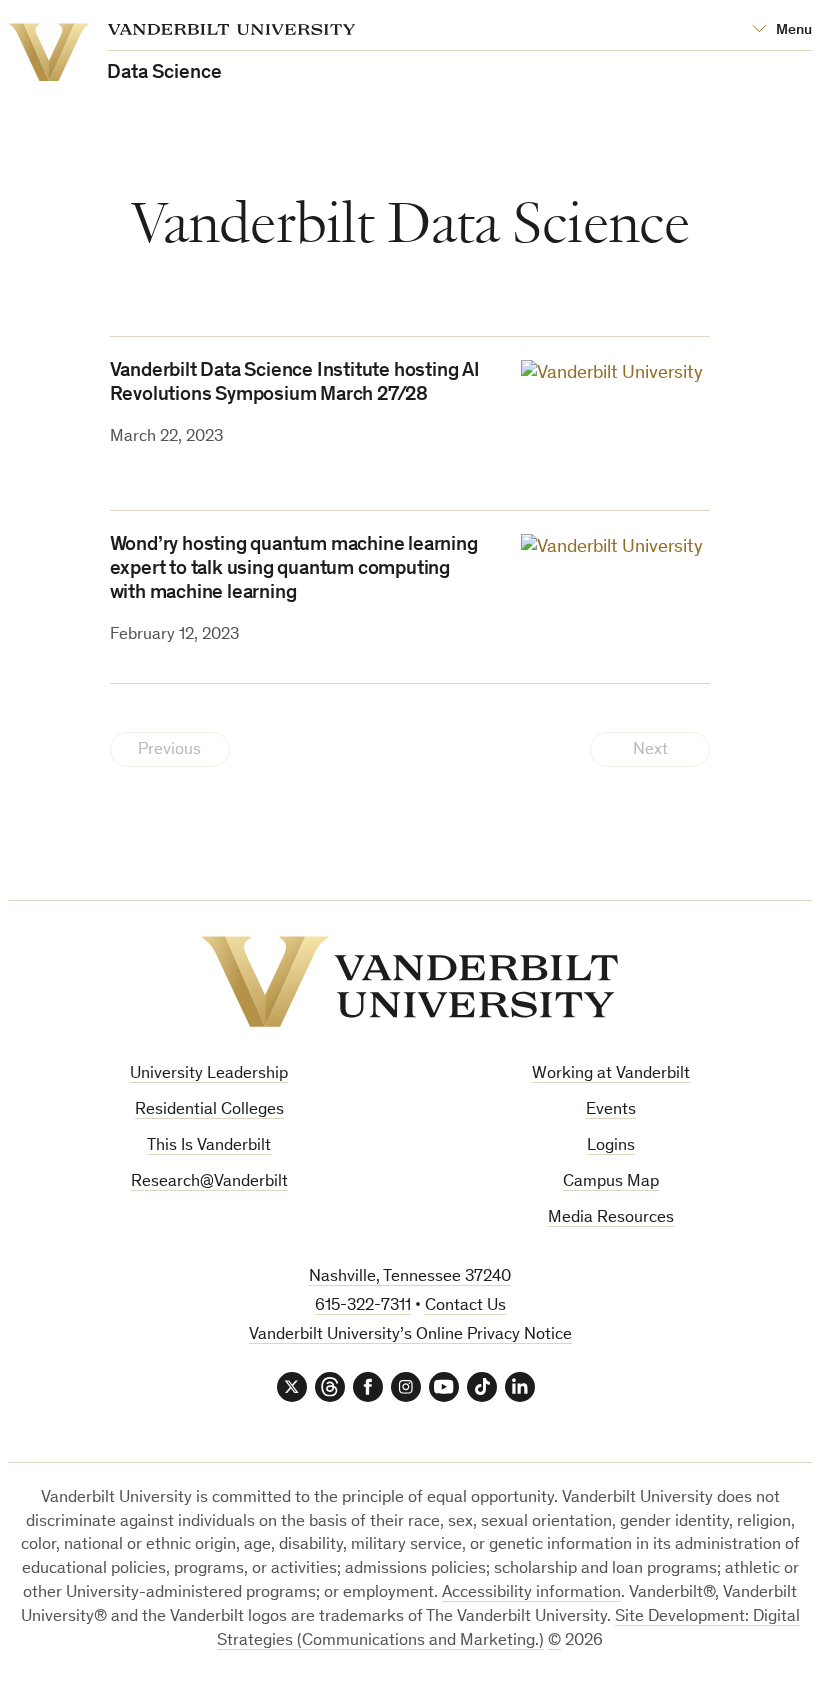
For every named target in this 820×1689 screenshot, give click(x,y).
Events (611, 1110)
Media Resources (611, 1218)
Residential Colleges (209, 1110)
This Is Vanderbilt (209, 1146)
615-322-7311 (363, 1306)
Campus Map (611, 1182)
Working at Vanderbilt (611, 1074)
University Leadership (209, 1074)
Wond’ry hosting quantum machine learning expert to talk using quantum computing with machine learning (294, 570)
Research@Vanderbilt (209, 1182)
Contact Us (465, 1306)
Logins (611, 1146)
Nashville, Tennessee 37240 (410, 1277)
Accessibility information (531, 1593)
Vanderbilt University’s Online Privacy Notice (410, 1335)
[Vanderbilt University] (410, 981)
